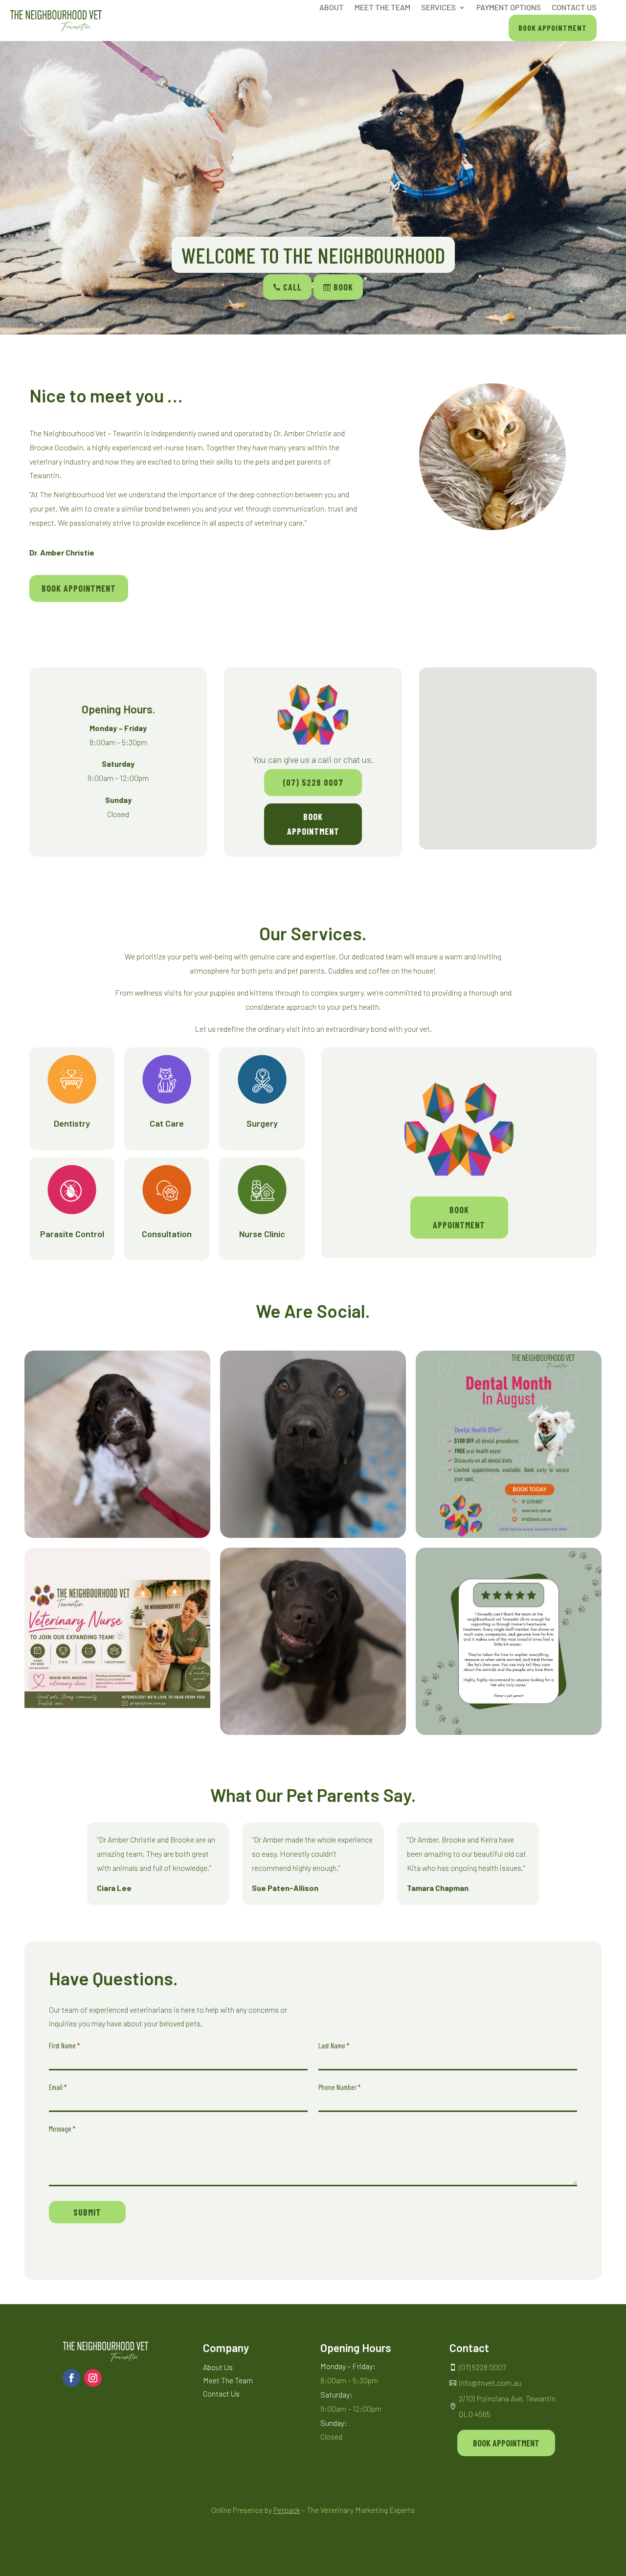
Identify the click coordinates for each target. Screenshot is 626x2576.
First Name (64, 2045)
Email (58, 2087)
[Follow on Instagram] (93, 2378)
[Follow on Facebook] (71, 2378)
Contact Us (574, 8)
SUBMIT (87, 2212)
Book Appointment (553, 28)
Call (287, 287)
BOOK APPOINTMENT (79, 588)
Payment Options (509, 8)
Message (62, 2129)
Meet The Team (382, 8)
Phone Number (339, 2087)
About (332, 8)
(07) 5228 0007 (313, 782)
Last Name (334, 2045)
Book (338, 287)
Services (438, 8)
